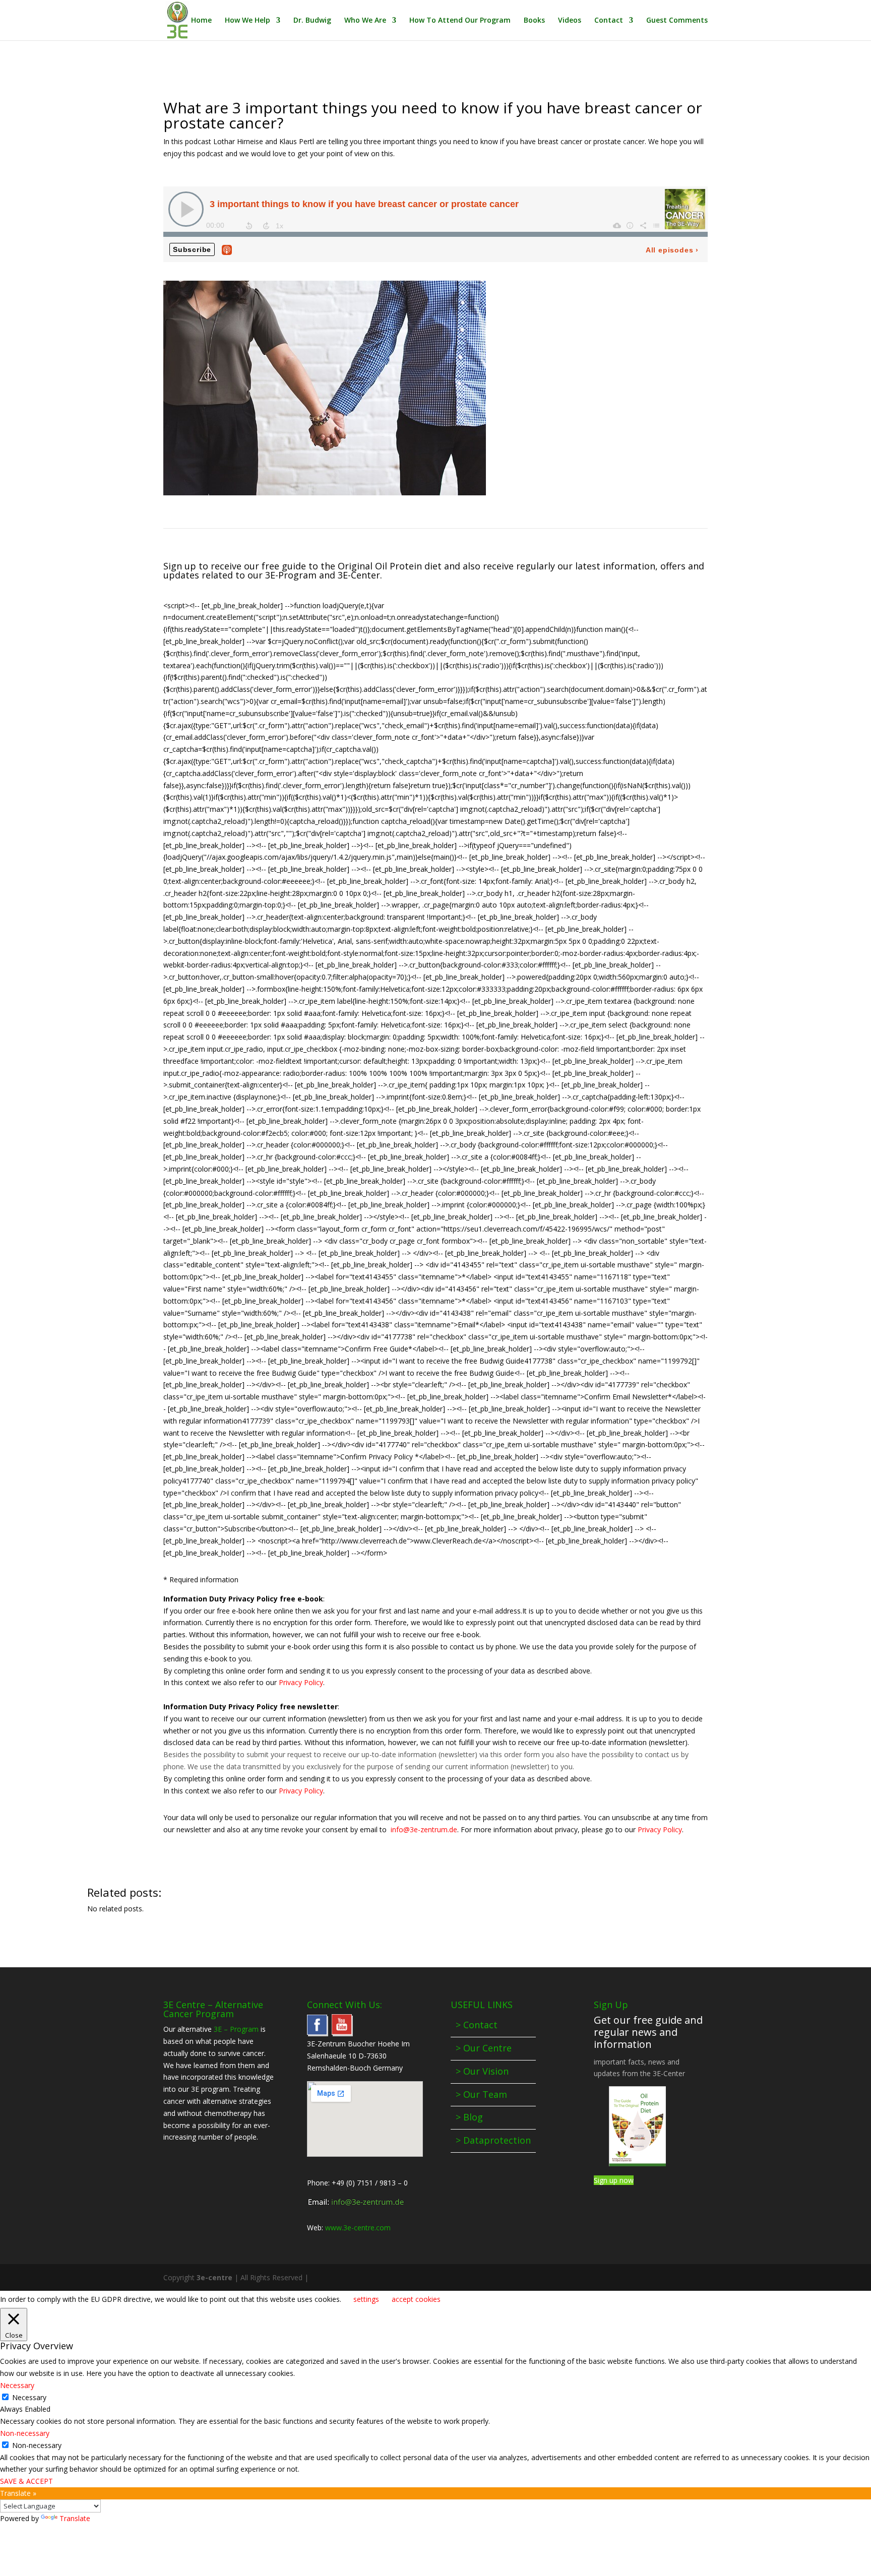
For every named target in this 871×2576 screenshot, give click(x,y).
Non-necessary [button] (25, 2433)
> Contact (477, 2025)
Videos (570, 21)
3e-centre (214, 2277)
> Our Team (481, 2094)
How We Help (247, 21)
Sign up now (614, 2180)
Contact (609, 21)
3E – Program (236, 2029)
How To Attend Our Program (460, 21)
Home (201, 21)
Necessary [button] (17, 2385)
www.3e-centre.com (358, 2228)
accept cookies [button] (416, 2299)
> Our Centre (484, 2048)
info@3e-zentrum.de (424, 1829)
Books (534, 21)
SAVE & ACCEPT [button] (26, 2481)
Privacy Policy (301, 1682)
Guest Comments (677, 21)
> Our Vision (482, 2071)
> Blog (469, 2117)
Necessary (29, 2397)
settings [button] (366, 2299)
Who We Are (365, 21)
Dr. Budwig (312, 21)
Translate (75, 2518)
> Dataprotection (493, 2140)
